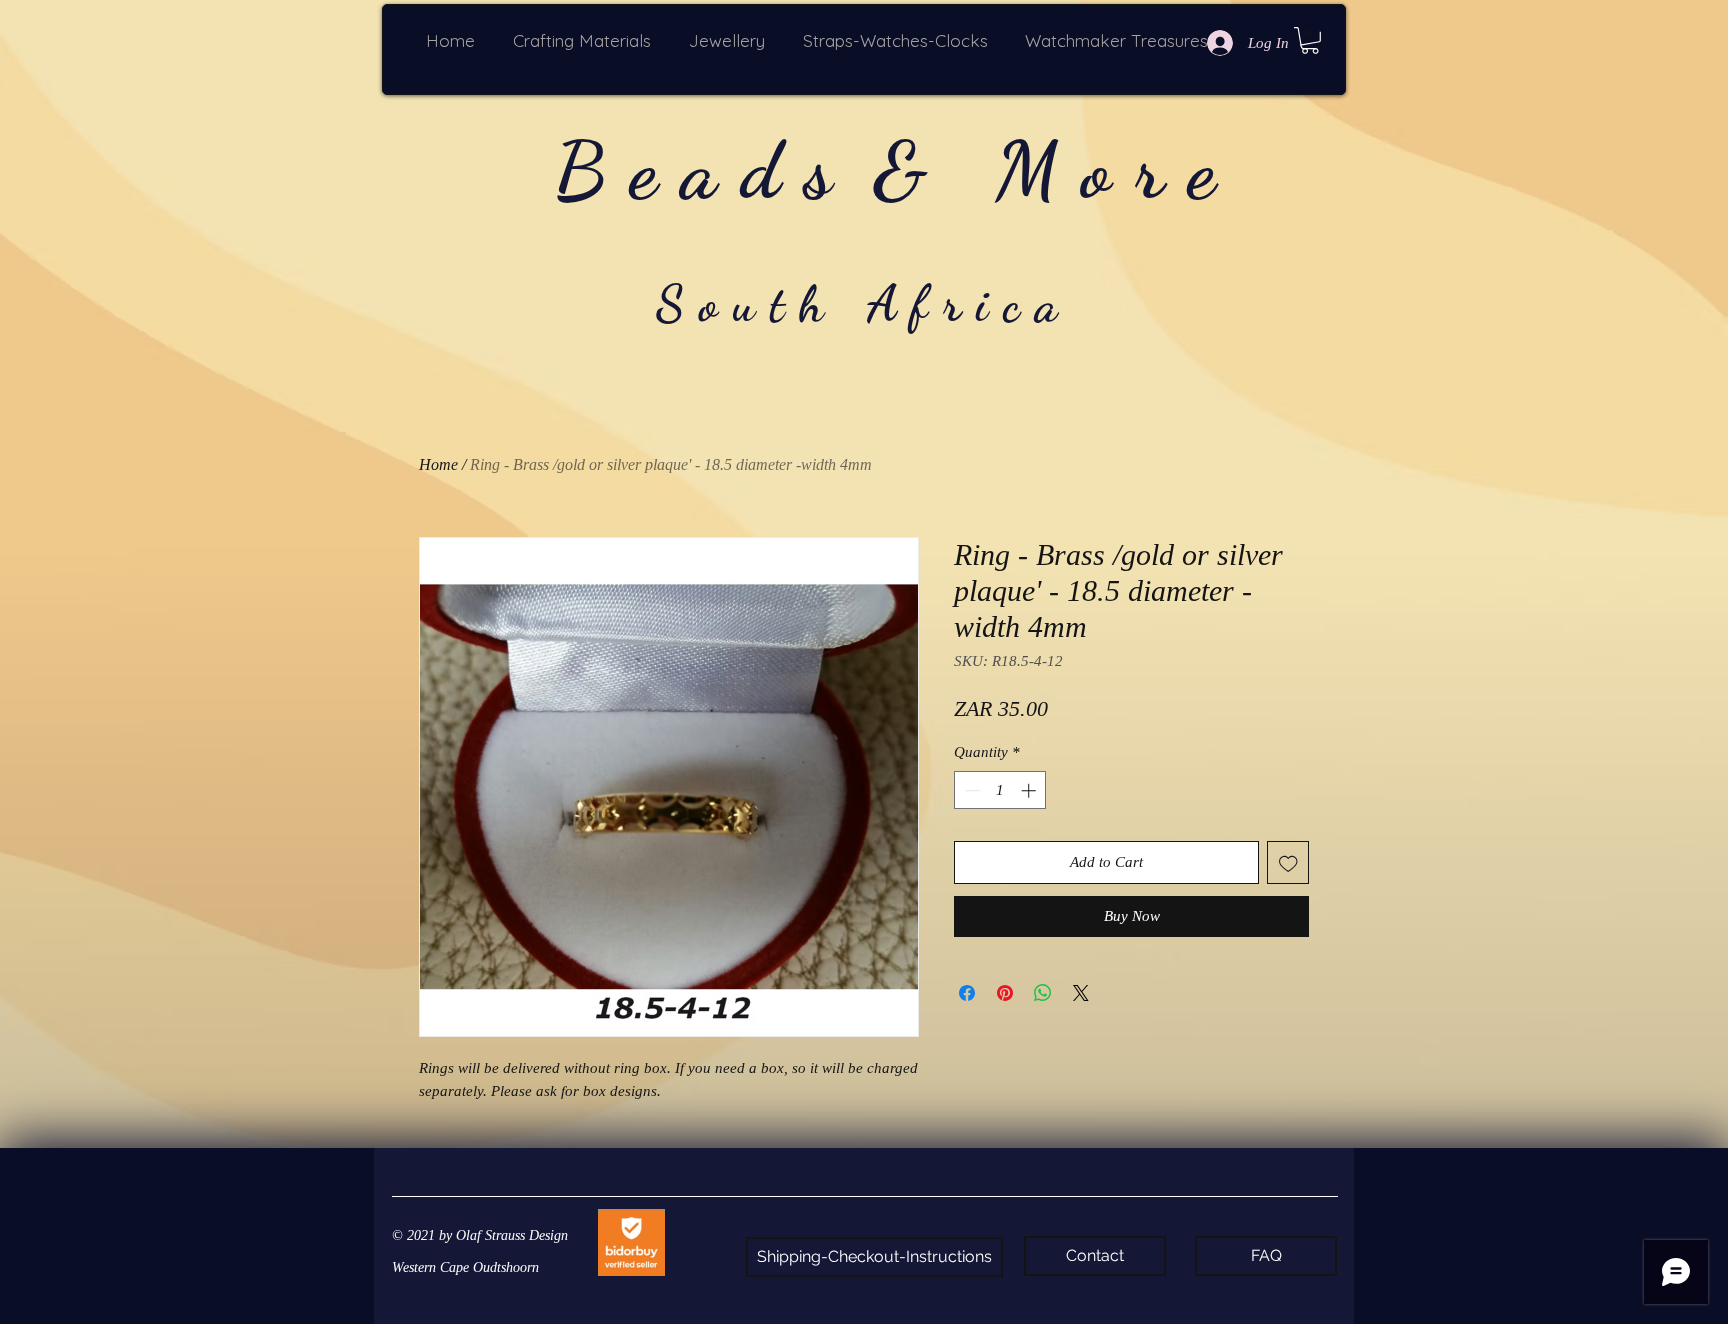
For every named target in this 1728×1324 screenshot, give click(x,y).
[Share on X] (1081, 993)
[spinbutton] (1000, 790)
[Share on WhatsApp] (1043, 993)
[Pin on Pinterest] (1005, 993)
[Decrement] (970, 790)
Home (438, 464)
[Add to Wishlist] (1288, 862)
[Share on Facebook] (967, 993)
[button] (586, 40)
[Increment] (1030, 790)
